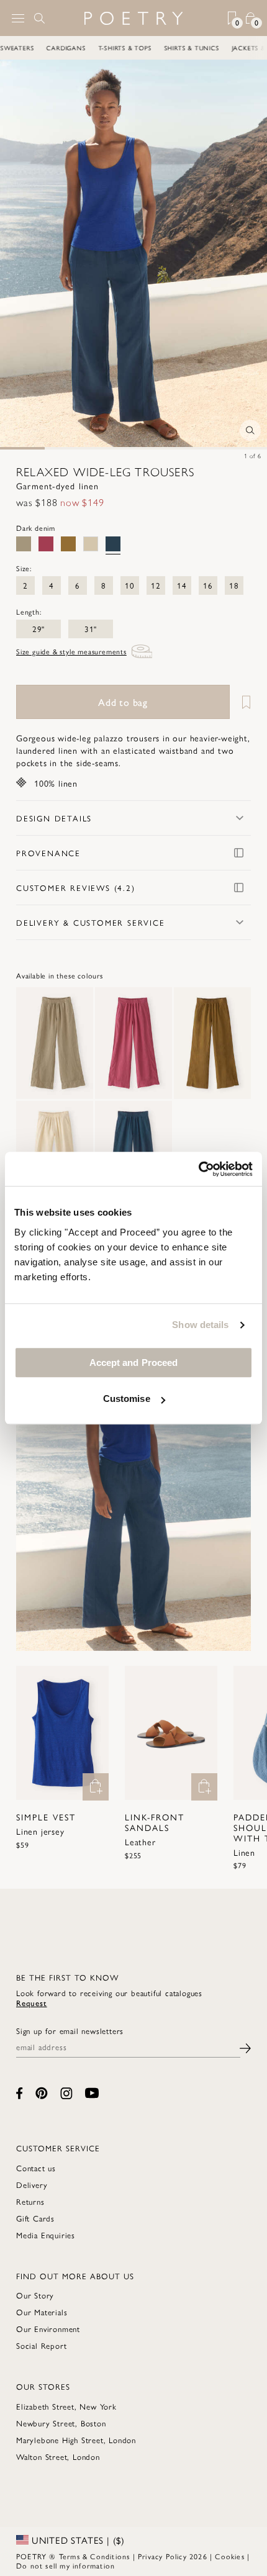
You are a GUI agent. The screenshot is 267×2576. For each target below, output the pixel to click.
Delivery (32, 2185)
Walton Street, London (58, 2456)
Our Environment (48, 2329)
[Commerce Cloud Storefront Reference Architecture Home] (133, 18)
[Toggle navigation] (18, 18)
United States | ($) (77, 2540)
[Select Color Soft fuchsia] (46, 544)
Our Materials (42, 2312)
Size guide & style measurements (71, 651)
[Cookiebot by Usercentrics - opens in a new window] (198, 1169)
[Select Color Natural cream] (91, 544)
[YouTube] (92, 2093)
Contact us (36, 2168)
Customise (127, 1399)
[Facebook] (20, 2093)
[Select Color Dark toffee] (68, 544)
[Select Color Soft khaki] (24, 544)
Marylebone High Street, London (76, 2440)
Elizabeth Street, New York (66, 2406)
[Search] (40, 18)
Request (32, 2003)
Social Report (41, 2345)
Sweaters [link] (28, 48)
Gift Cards (35, 2218)
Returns (30, 2201)
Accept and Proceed (134, 1363)
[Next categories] (257, 48)
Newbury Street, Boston (61, 2423)
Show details (200, 1325)
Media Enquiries (46, 2235)
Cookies (229, 2556)
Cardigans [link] (77, 48)
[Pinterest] (42, 2093)
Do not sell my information (66, 2565)
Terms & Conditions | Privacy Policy (123, 2556)
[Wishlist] (242, 702)
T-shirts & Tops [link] (136, 48)
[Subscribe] (245, 2047)
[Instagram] (66, 2093)
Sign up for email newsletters (70, 2031)
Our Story (35, 2295)
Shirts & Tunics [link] (203, 48)
